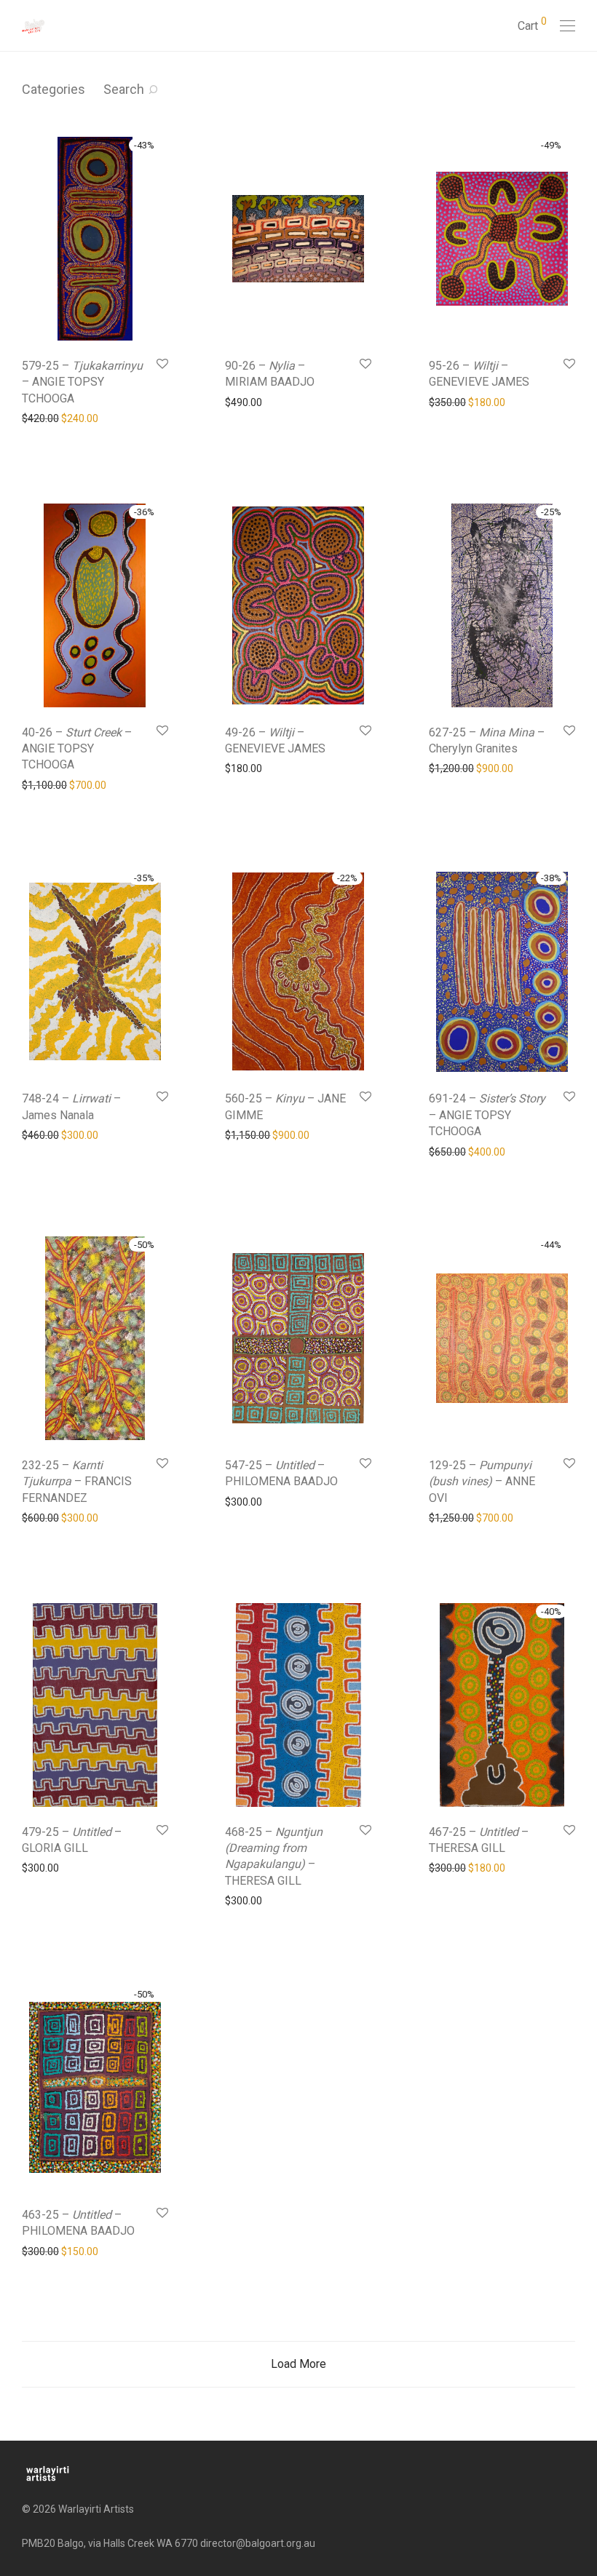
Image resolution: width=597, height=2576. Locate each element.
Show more (41, 418)
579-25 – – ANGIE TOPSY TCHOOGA (82, 382)
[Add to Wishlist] (161, 364)
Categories (54, 89)
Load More (298, 2364)
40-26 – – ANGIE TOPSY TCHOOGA (77, 749)
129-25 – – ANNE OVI (482, 1482)
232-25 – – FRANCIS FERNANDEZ (77, 1482)
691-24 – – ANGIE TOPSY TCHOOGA (487, 1115)
